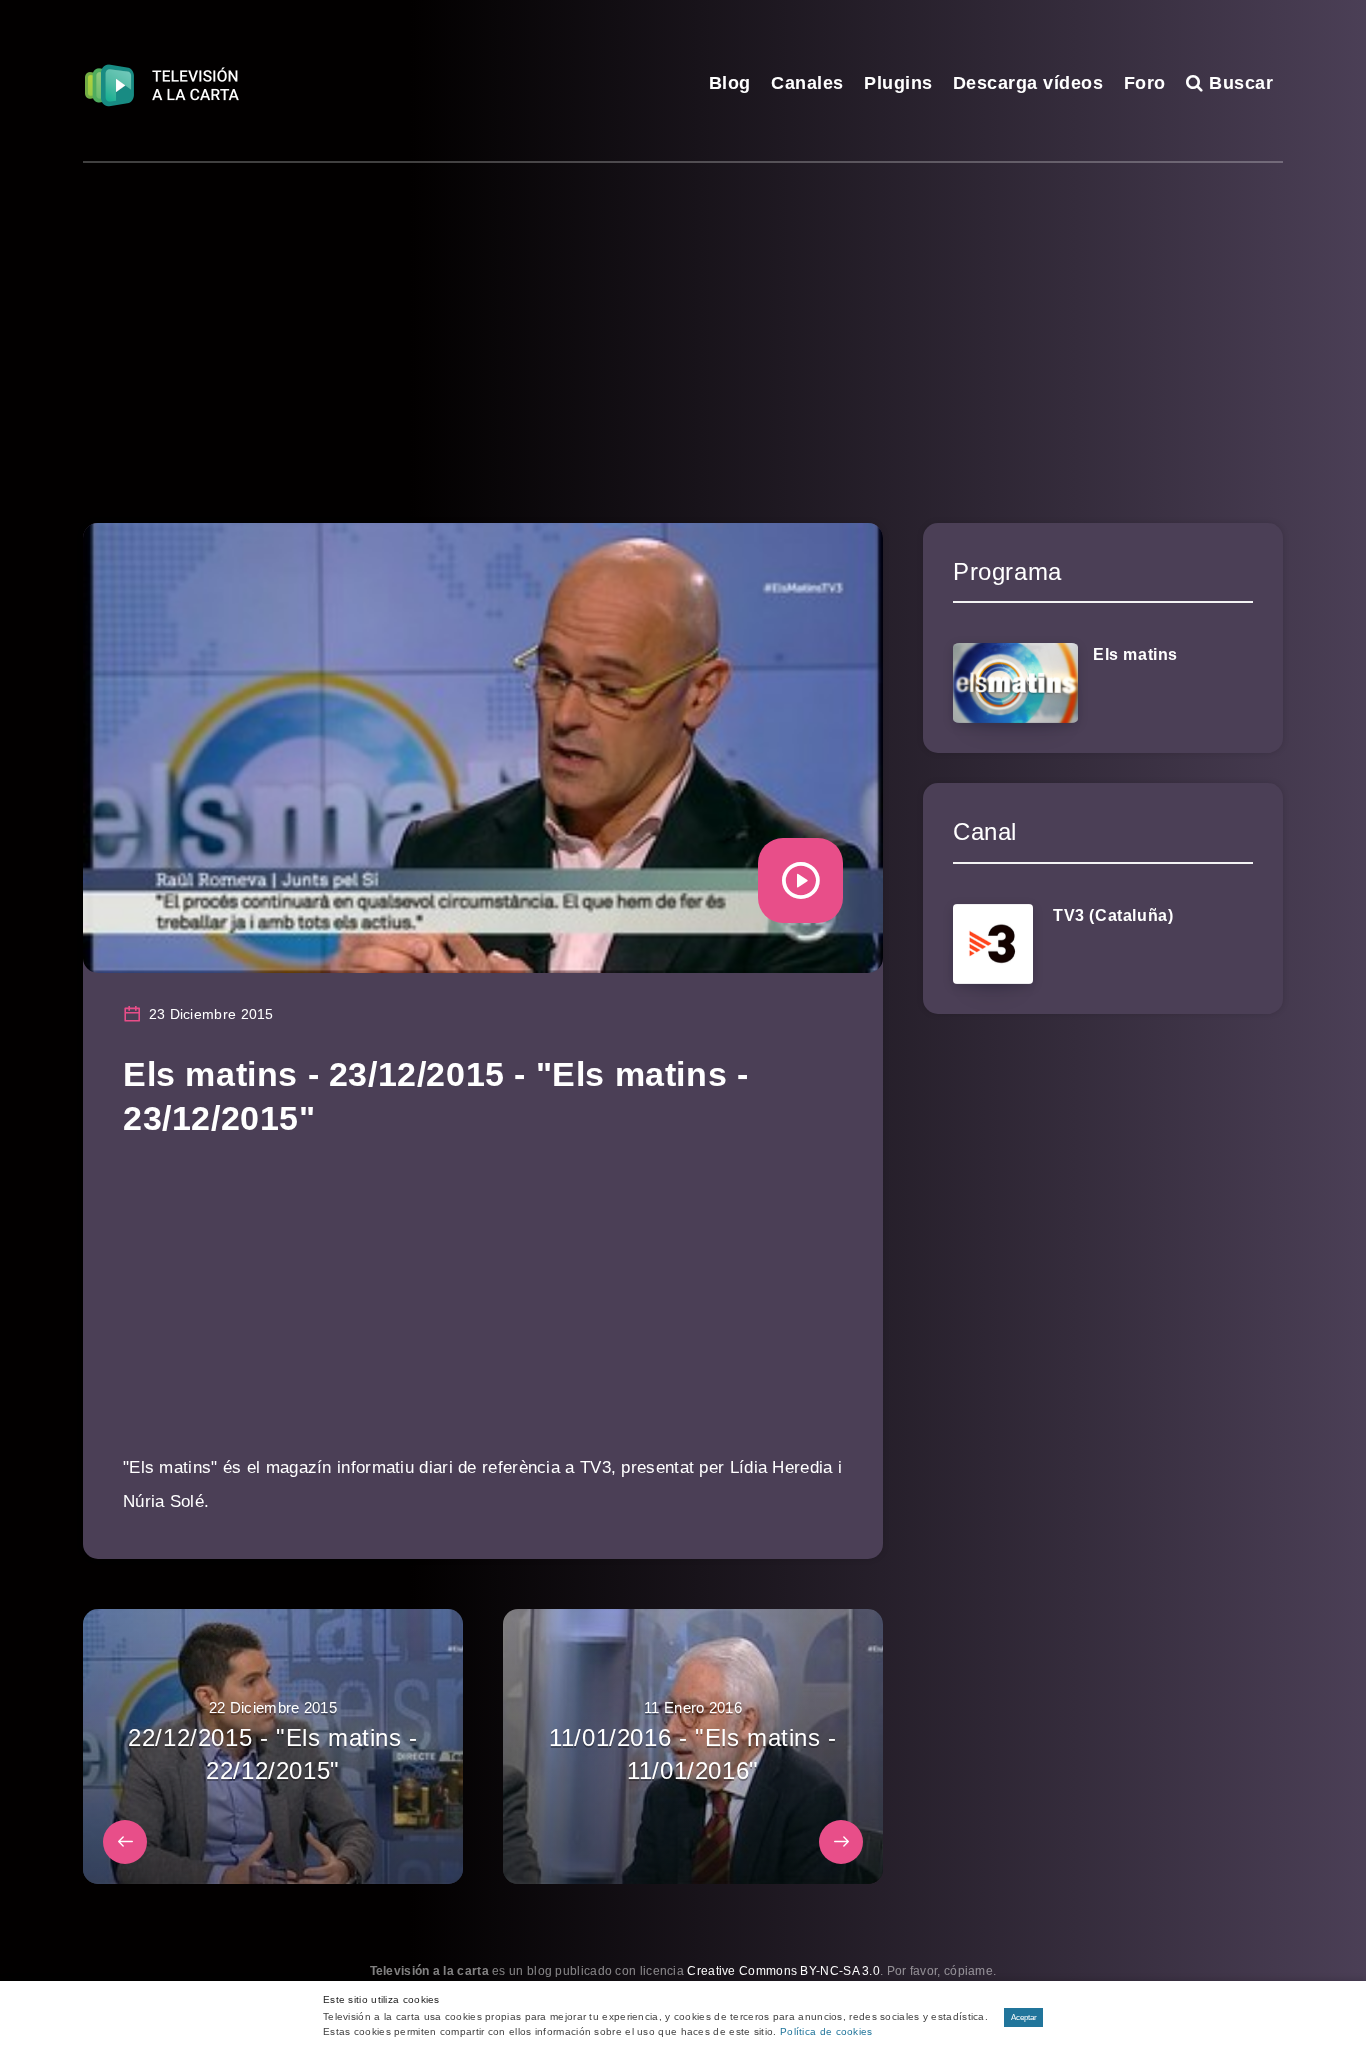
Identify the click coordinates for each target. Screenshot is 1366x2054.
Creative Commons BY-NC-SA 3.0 (783, 1971)
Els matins (1135, 654)
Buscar (1238, 83)
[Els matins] (1015, 683)
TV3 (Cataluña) (1113, 915)
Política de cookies (826, 2031)
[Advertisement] (683, 313)
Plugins (898, 83)
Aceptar (1024, 2017)
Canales (807, 83)
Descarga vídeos (1028, 83)
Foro (1145, 83)
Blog (730, 83)
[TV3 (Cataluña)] (993, 944)
